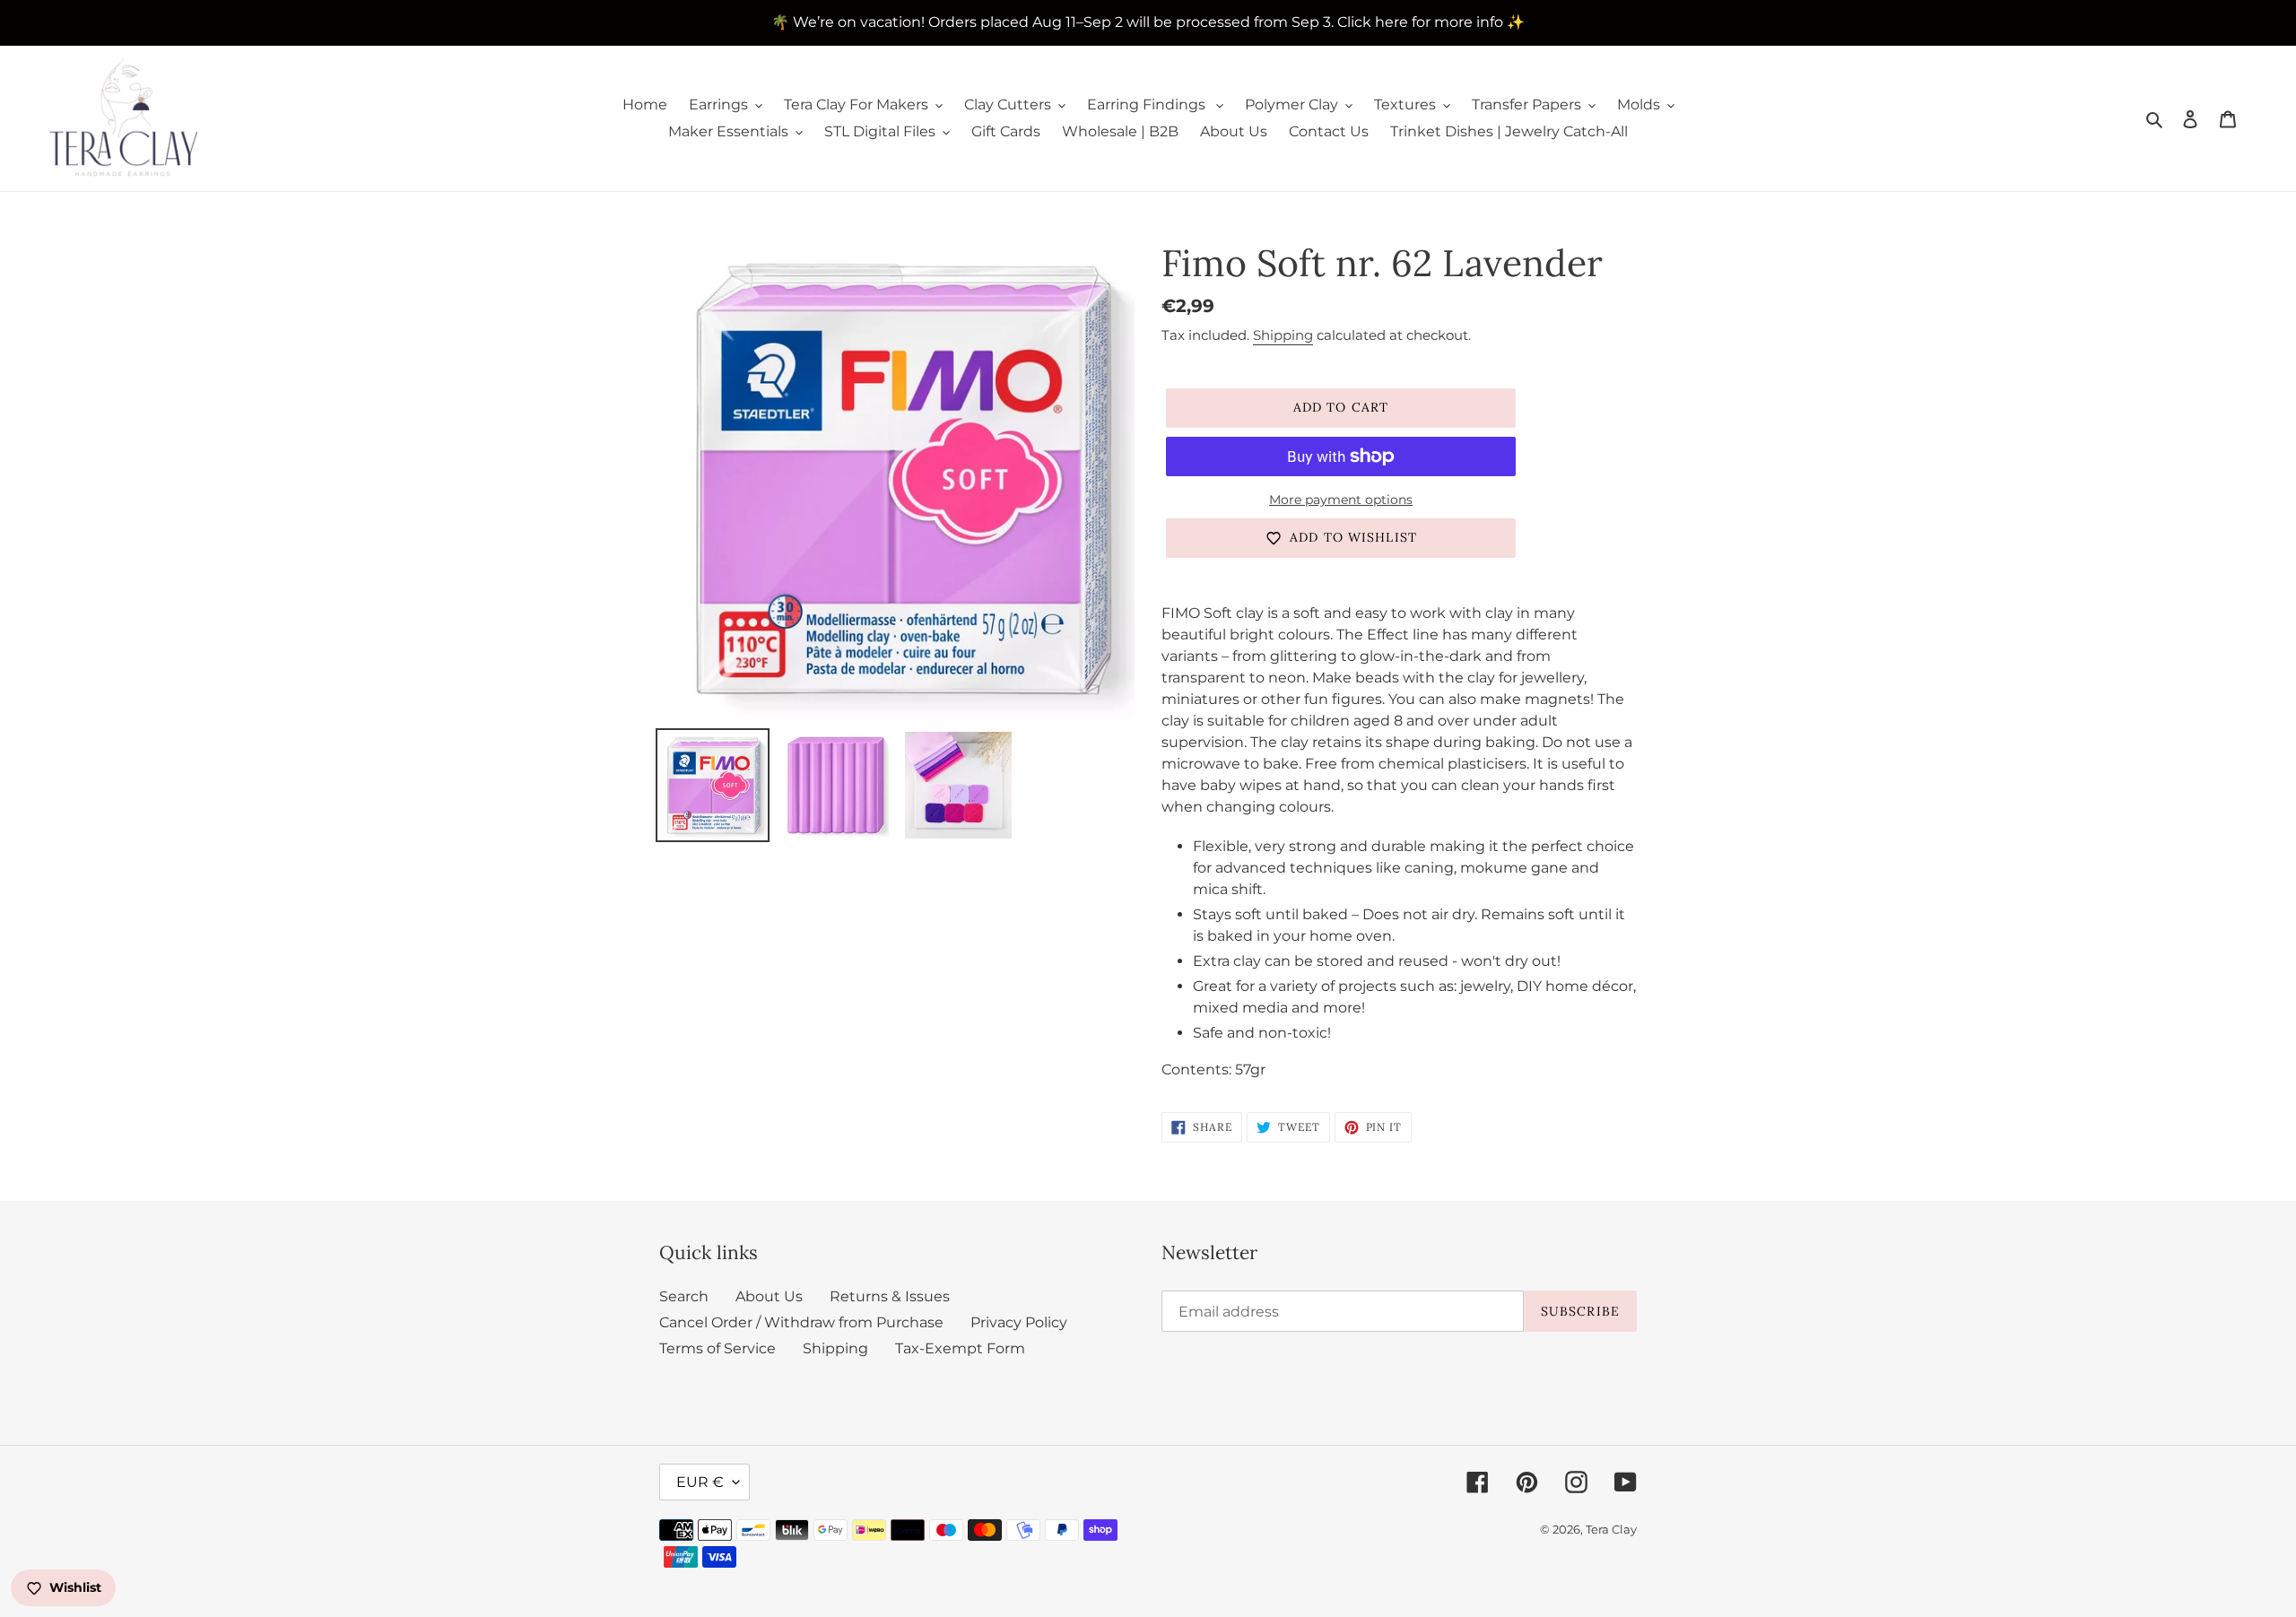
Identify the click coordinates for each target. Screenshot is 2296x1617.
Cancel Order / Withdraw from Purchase (801, 1322)
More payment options (1341, 500)
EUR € (700, 1482)
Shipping (1283, 335)
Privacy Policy (1019, 1322)
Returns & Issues (890, 1296)
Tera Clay (1611, 1529)
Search (684, 1296)
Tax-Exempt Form (960, 1348)
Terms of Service (717, 1348)
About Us (769, 1296)
